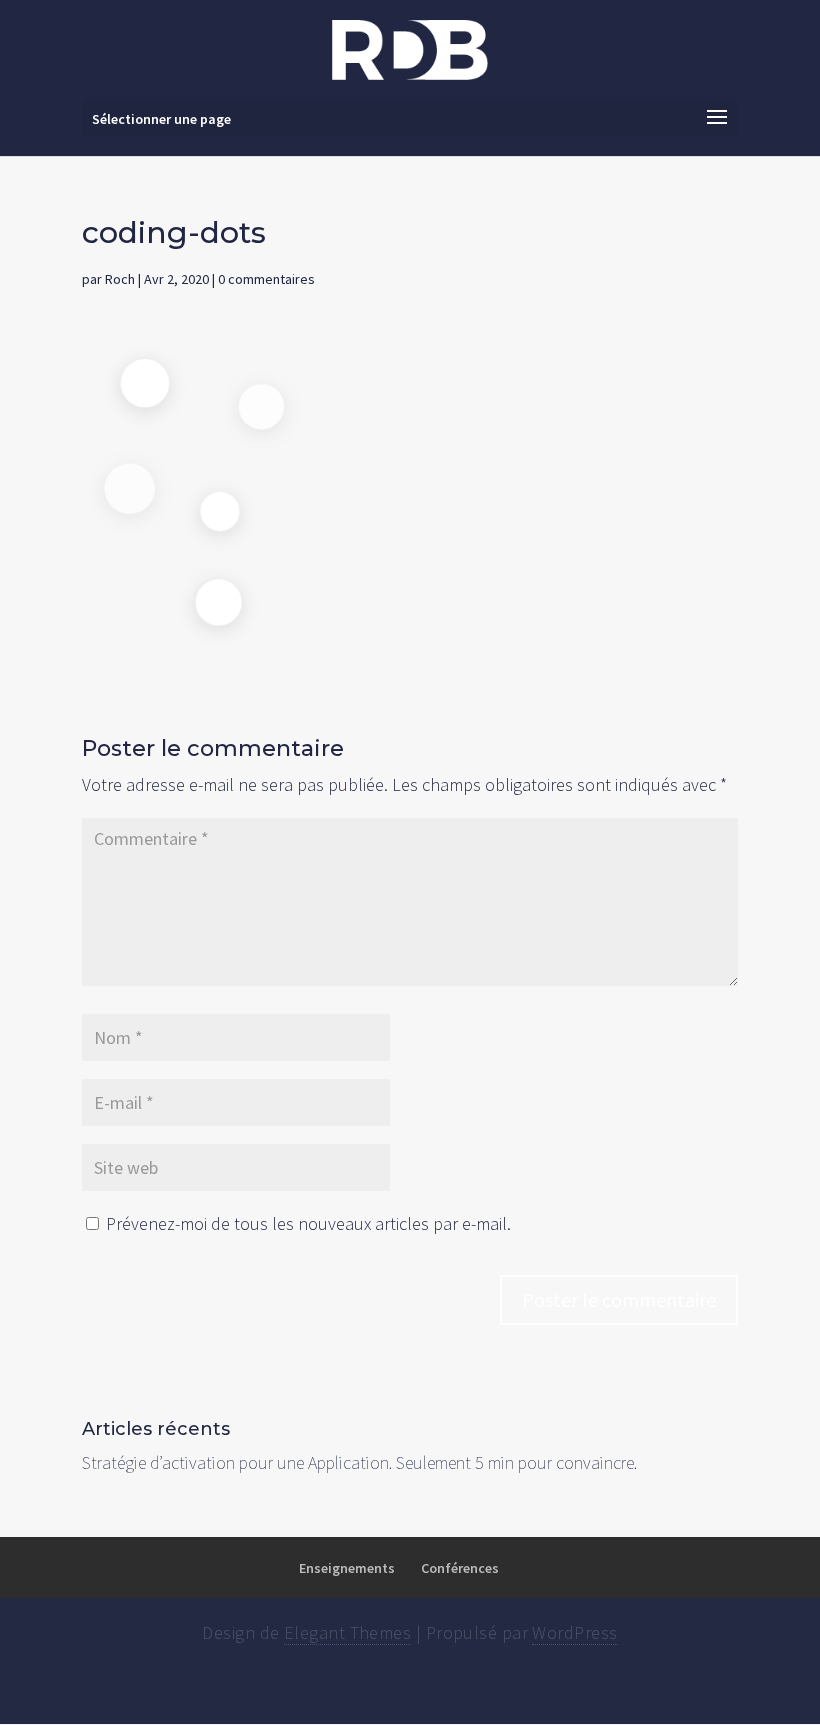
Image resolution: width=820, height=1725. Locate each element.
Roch (120, 279)
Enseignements (347, 1568)
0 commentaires (266, 279)
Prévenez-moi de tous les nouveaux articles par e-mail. (308, 1223)
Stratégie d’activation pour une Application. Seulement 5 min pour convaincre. (359, 1462)
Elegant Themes (347, 1632)
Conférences (460, 1568)
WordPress (574, 1632)
